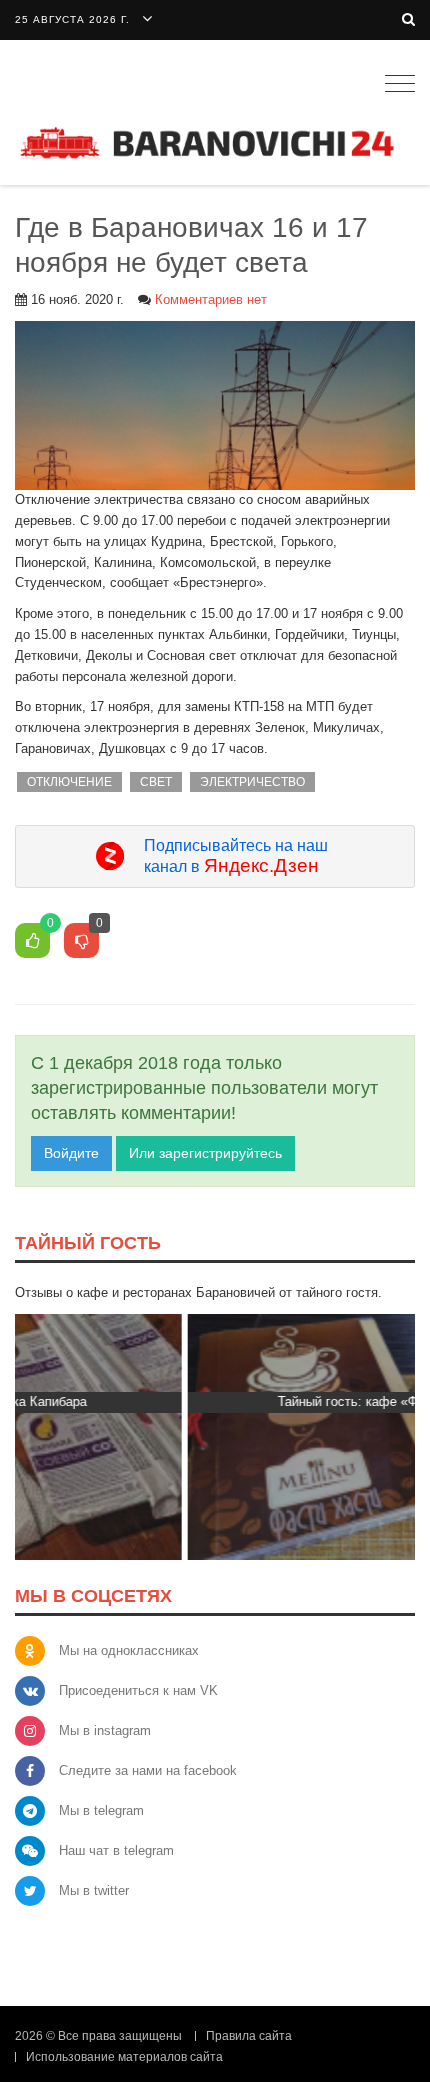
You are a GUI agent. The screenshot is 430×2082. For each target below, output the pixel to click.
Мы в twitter (94, 1890)
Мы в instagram (105, 1730)
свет (156, 782)
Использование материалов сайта (124, 2057)
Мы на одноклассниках (129, 1650)
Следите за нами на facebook (148, 1770)
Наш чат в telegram (116, 1850)
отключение (69, 782)
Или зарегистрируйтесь (205, 1153)
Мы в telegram (101, 1810)
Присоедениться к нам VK (138, 1690)
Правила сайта (249, 2036)
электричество (252, 782)
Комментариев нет (211, 299)
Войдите (71, 1153)
